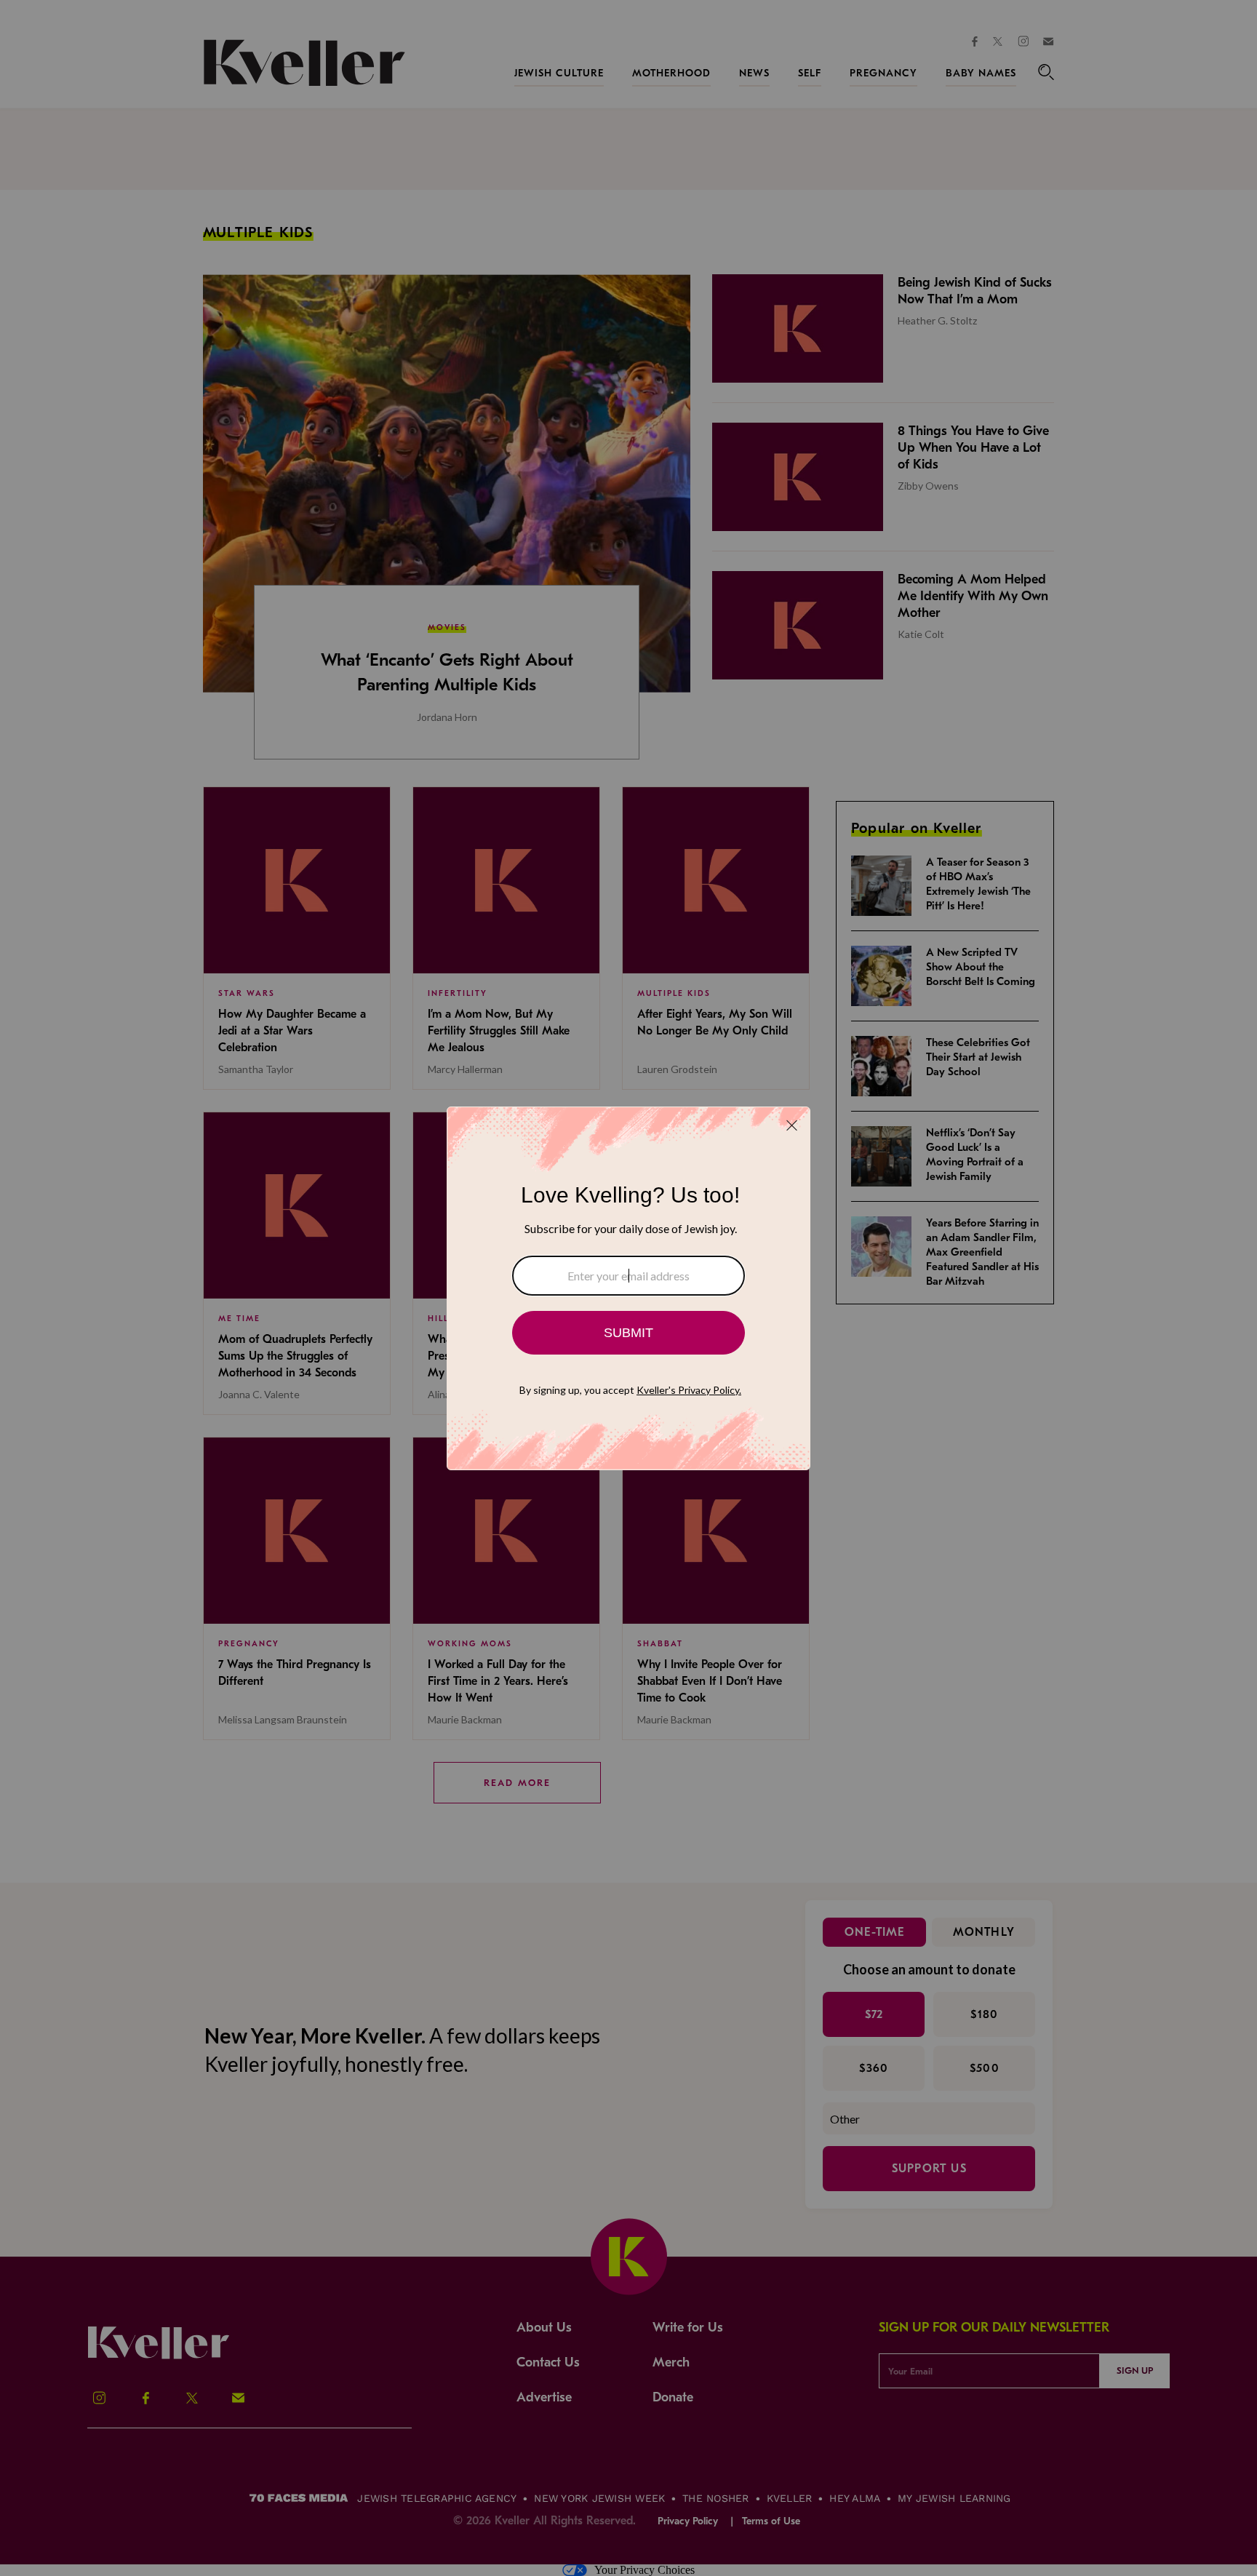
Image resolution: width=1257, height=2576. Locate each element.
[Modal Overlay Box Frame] (628, 1288)
